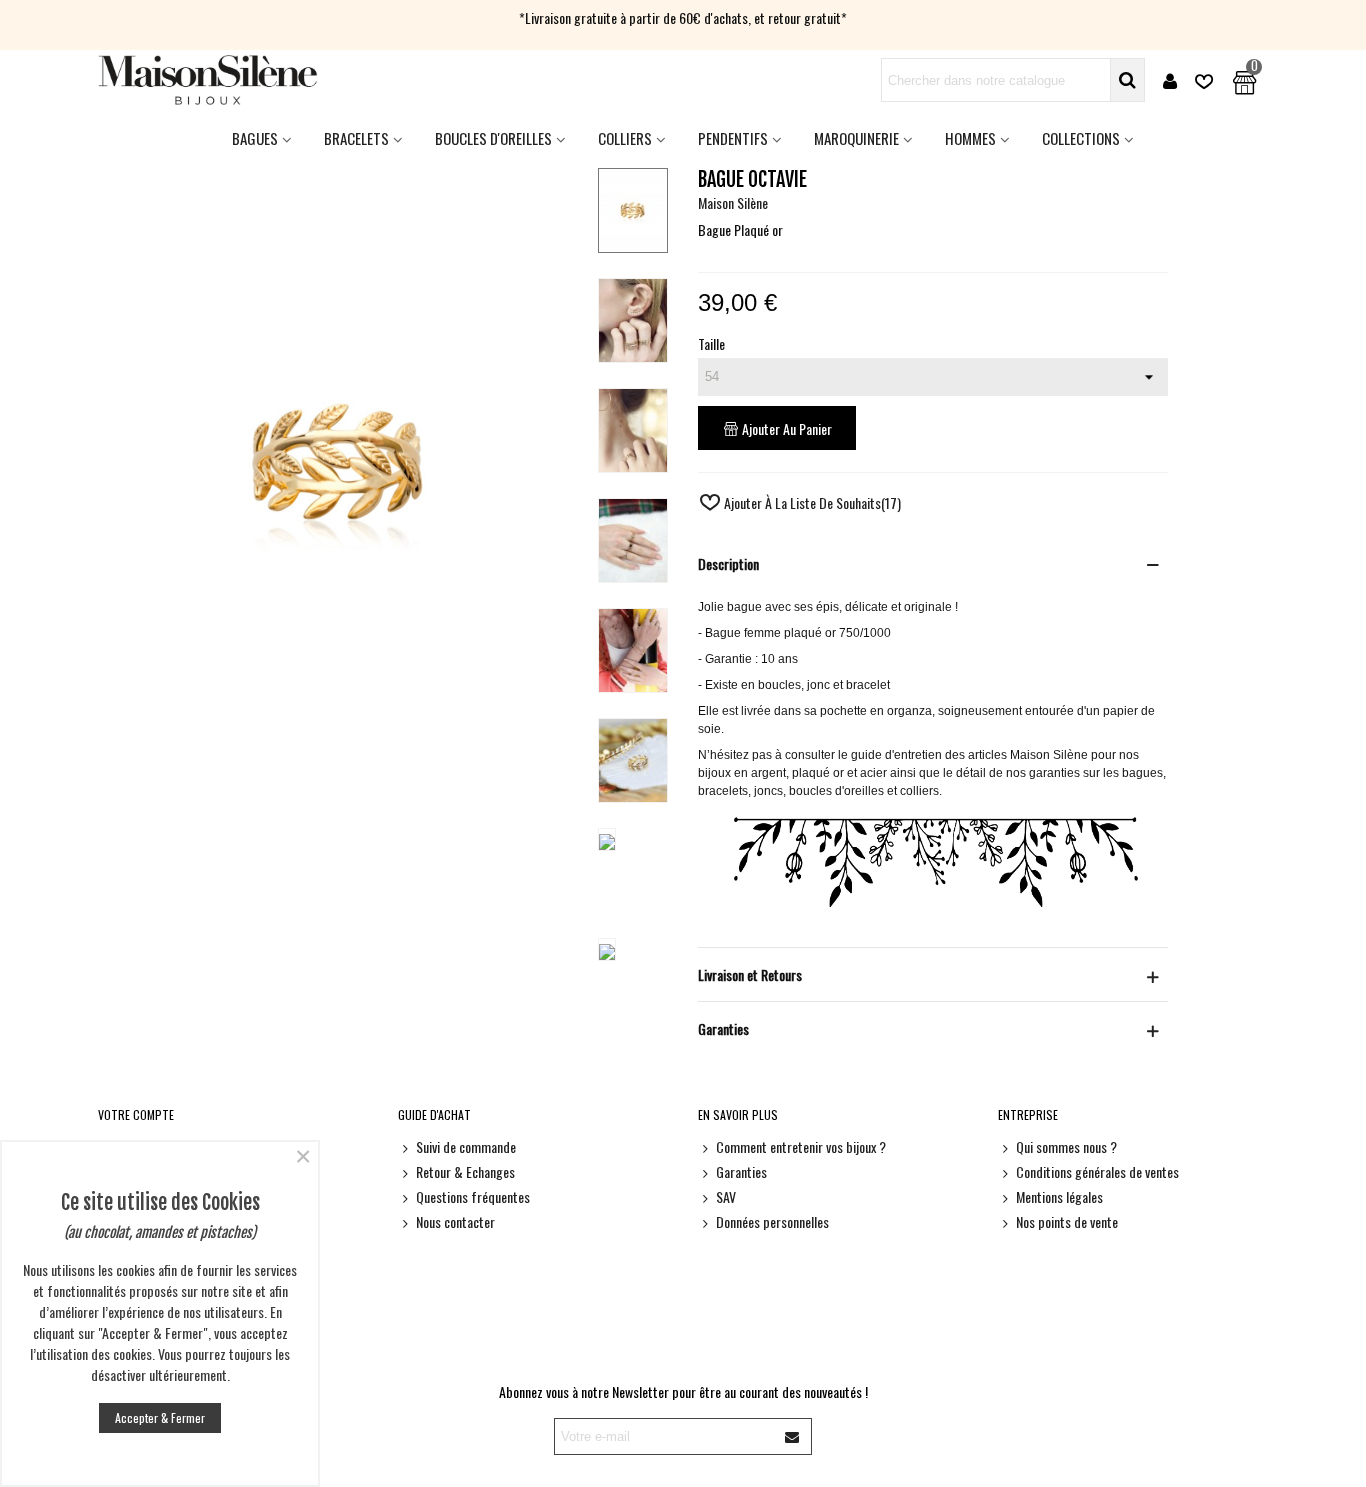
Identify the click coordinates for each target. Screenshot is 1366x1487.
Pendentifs (733, 138)
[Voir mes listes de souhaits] (1206, 80)
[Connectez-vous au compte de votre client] (1170, 80)
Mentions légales (1059, 1196)
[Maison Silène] (208, 80)
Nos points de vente (1067, 1221)
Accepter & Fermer (160, 1417)
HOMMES (970, 138)
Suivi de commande (466, 1146)
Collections (1081, 138)
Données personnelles (772, 1221)
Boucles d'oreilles (493, 138)
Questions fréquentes (473, 1196)
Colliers (625, 138)
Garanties (741, 1171)
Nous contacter (455, 1221)
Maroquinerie (856, 138)
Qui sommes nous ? (1066, 1146)
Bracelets (356, 138)
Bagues (255, 138)
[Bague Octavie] (340, 749)
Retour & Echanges (465, 1171)
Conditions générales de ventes (1097, 1171)
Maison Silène (733, 202)
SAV (726, 1196)
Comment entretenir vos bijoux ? (801, 1146)
